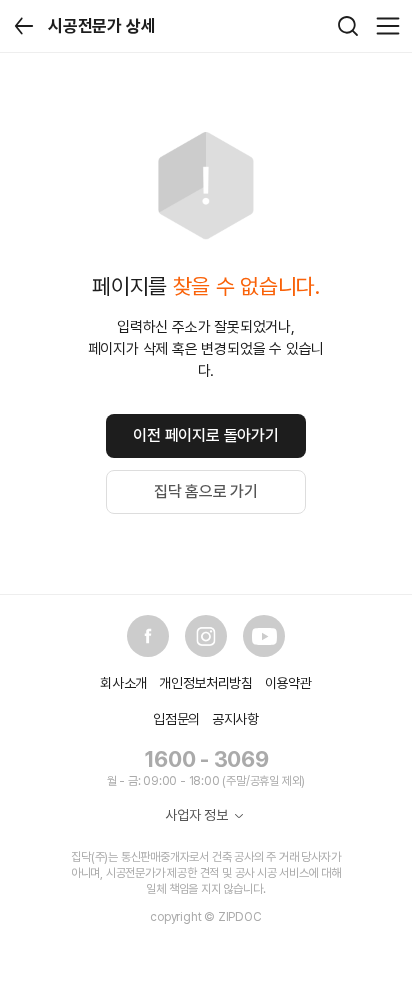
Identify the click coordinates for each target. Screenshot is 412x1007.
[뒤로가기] (24, 26)
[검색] (348, 26)
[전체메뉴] (388, 26)
